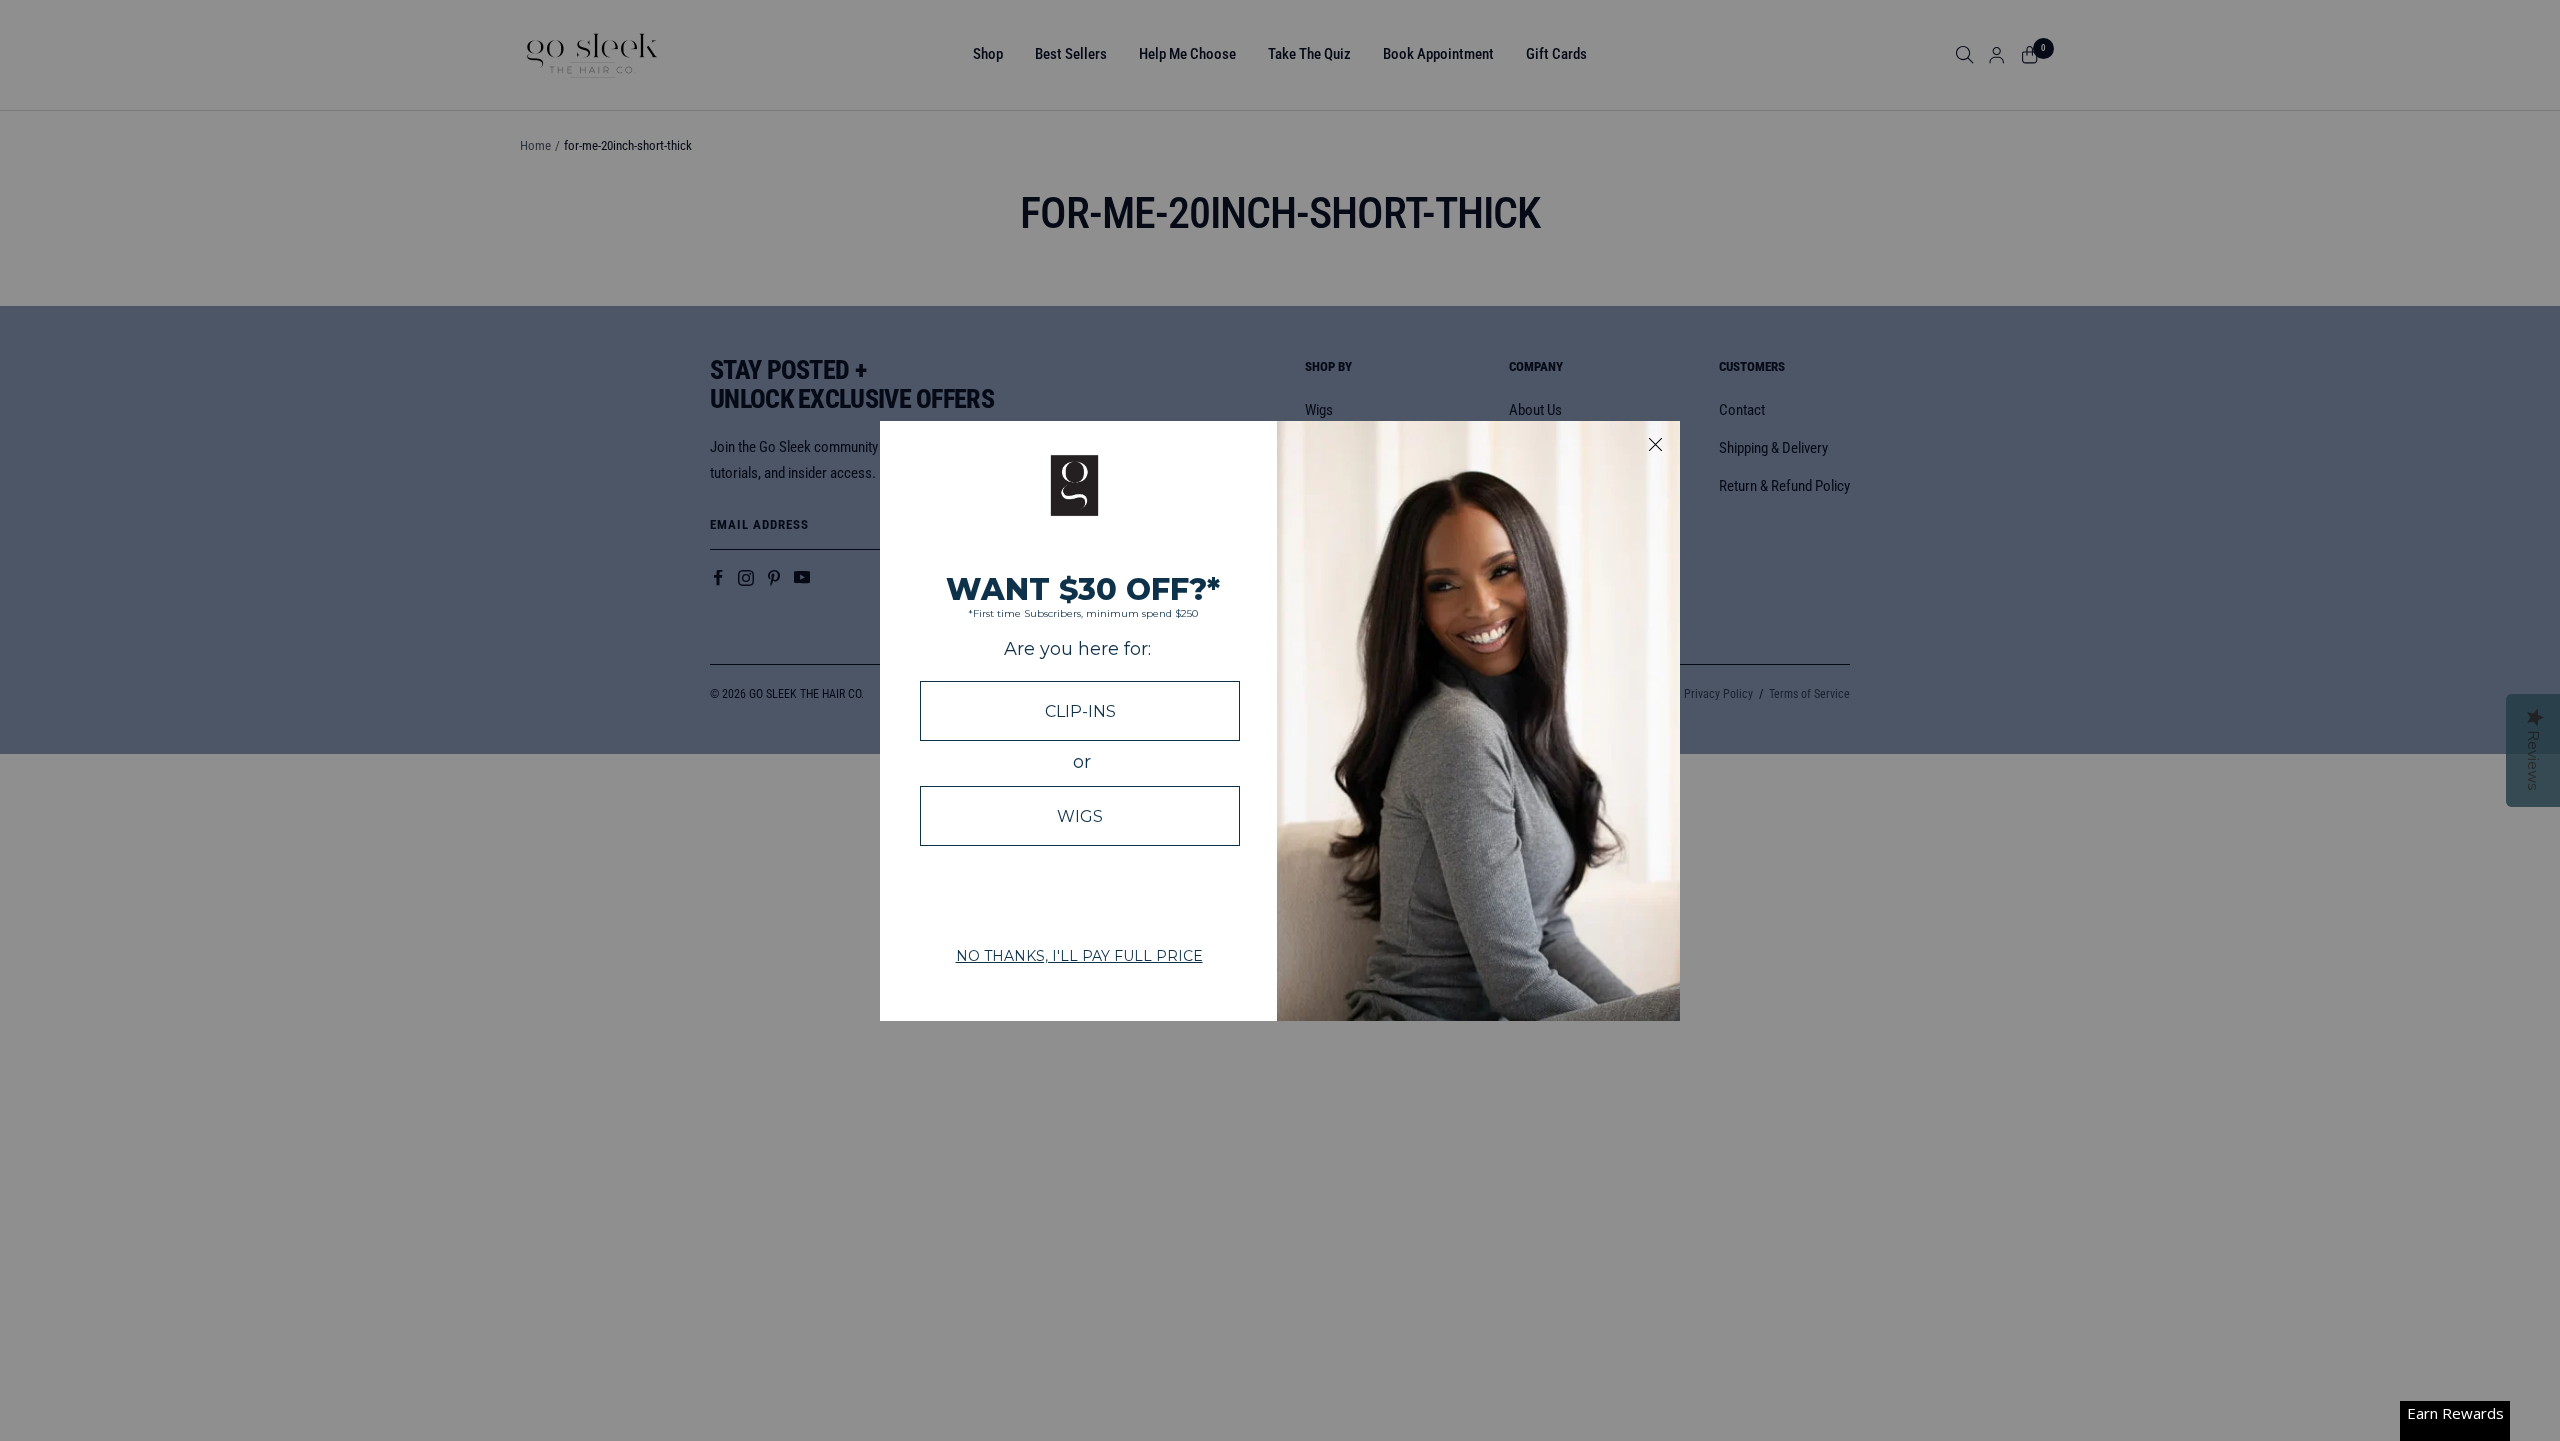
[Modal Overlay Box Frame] (1280, 721)
